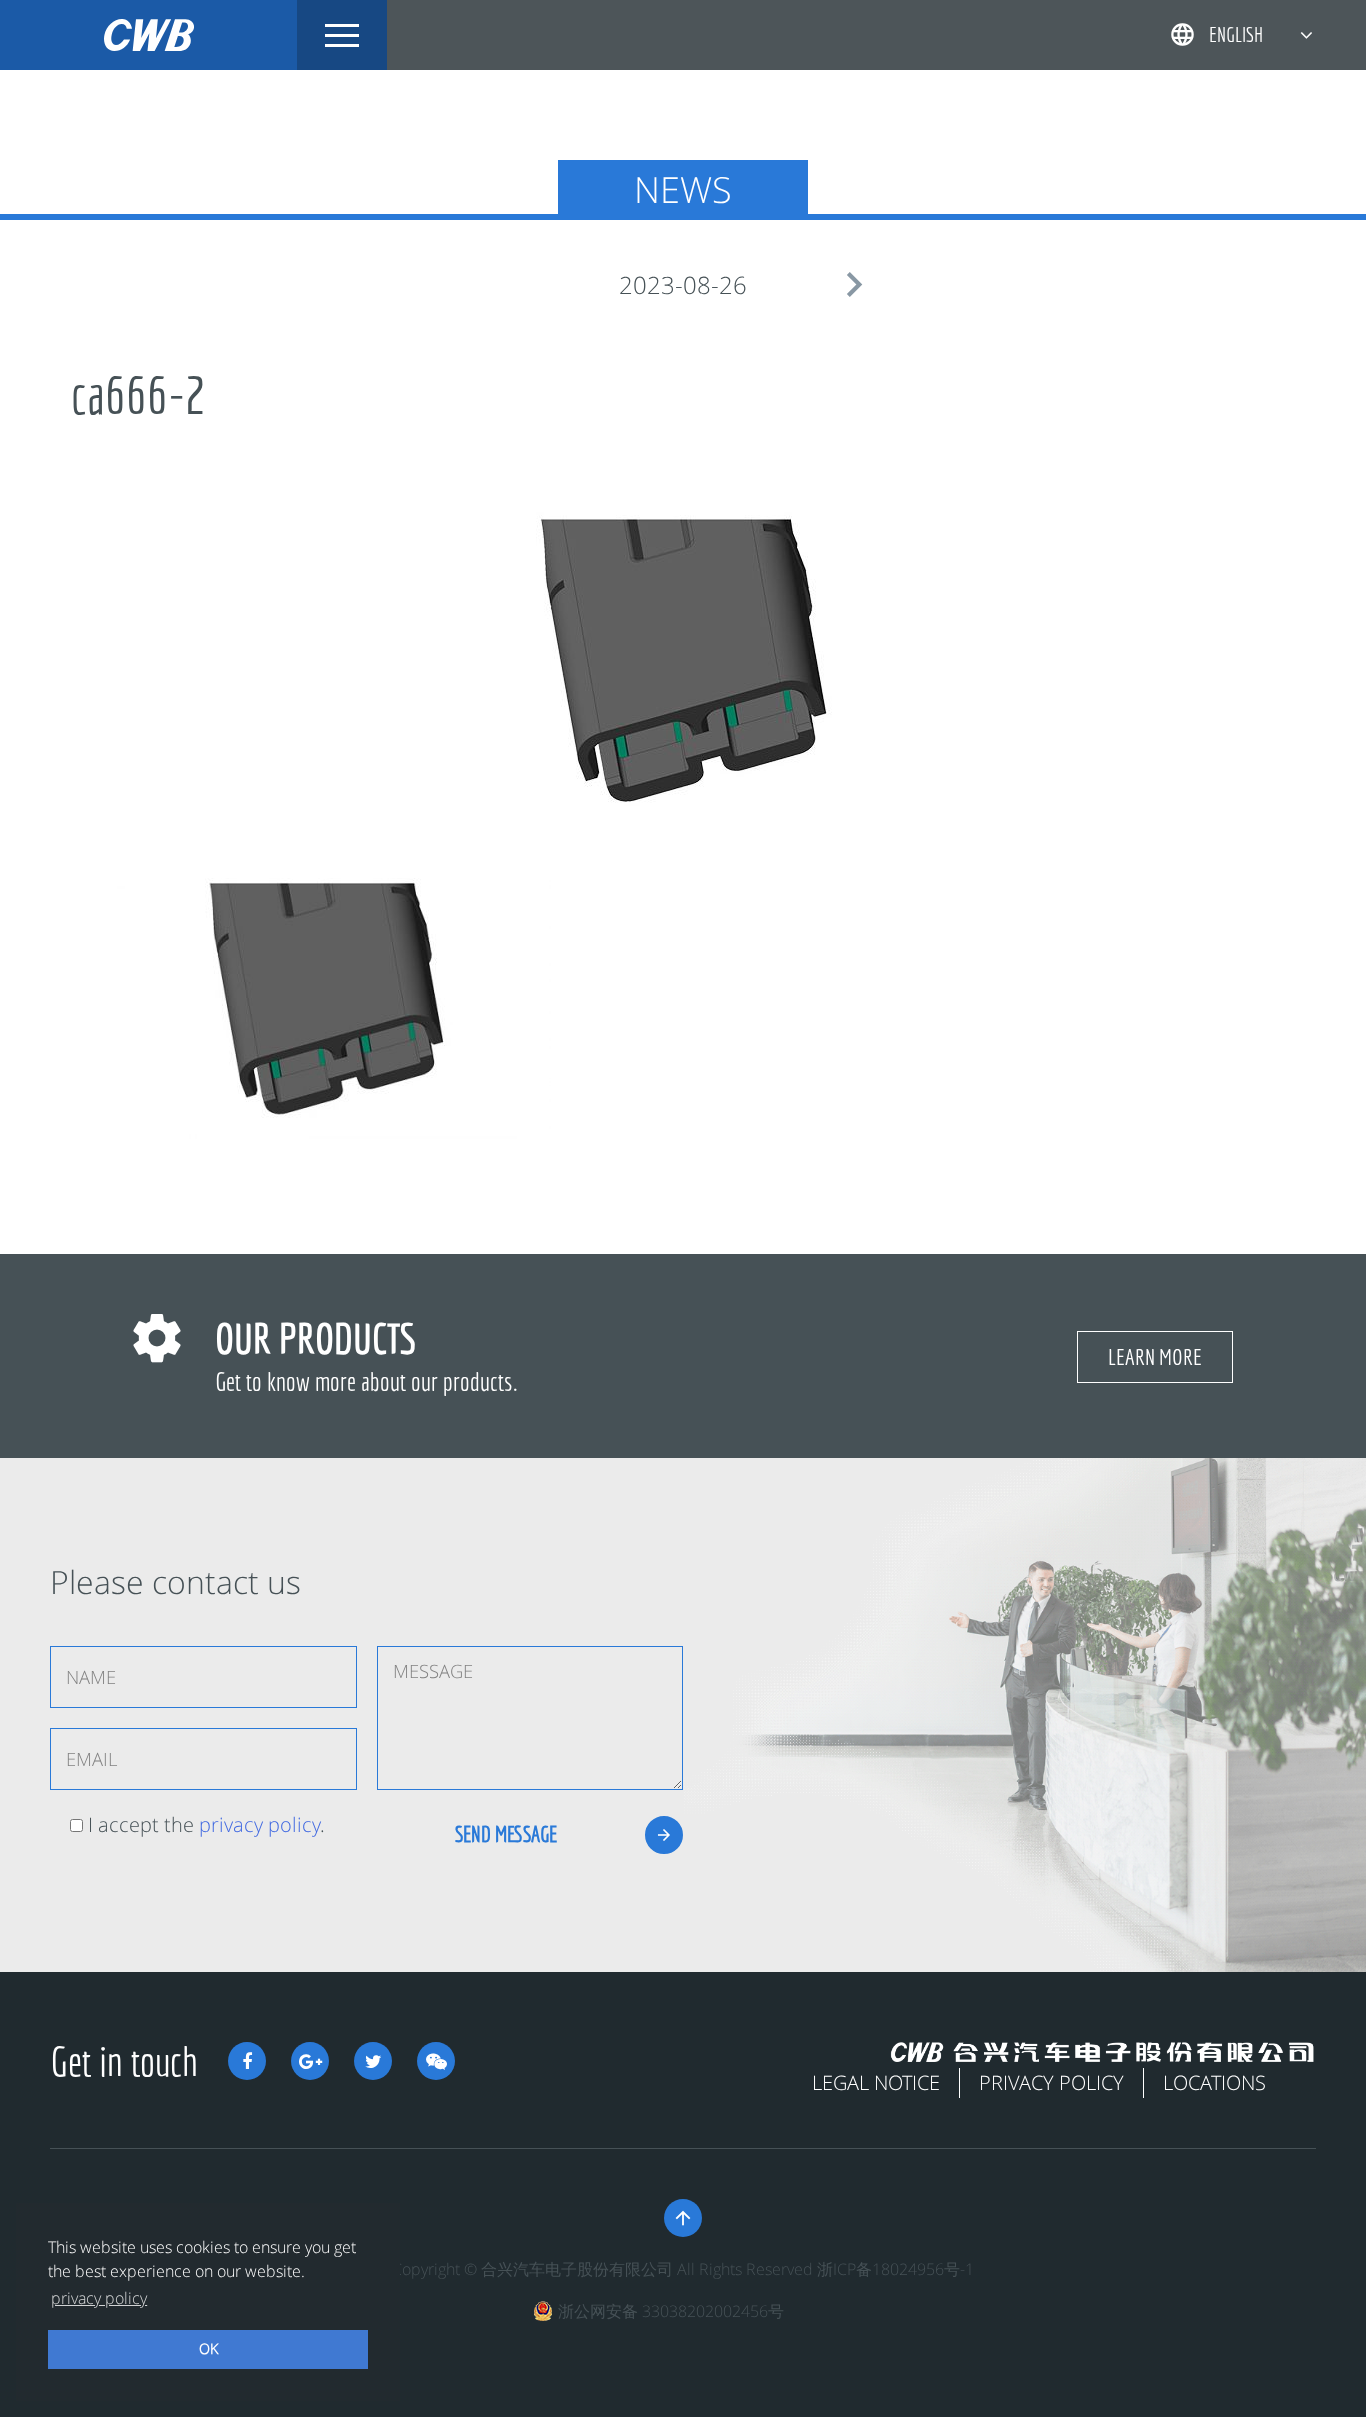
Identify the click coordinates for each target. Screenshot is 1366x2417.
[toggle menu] (342, 35)
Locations (1214, 2082)
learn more (1155, 1356)
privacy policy (259, 1824)
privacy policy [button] (99, 2298)
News (683, 189)
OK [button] (208, 2348)
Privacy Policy (1051, 2082)
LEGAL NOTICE (876, 2082)
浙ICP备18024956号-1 (895, 2269)
